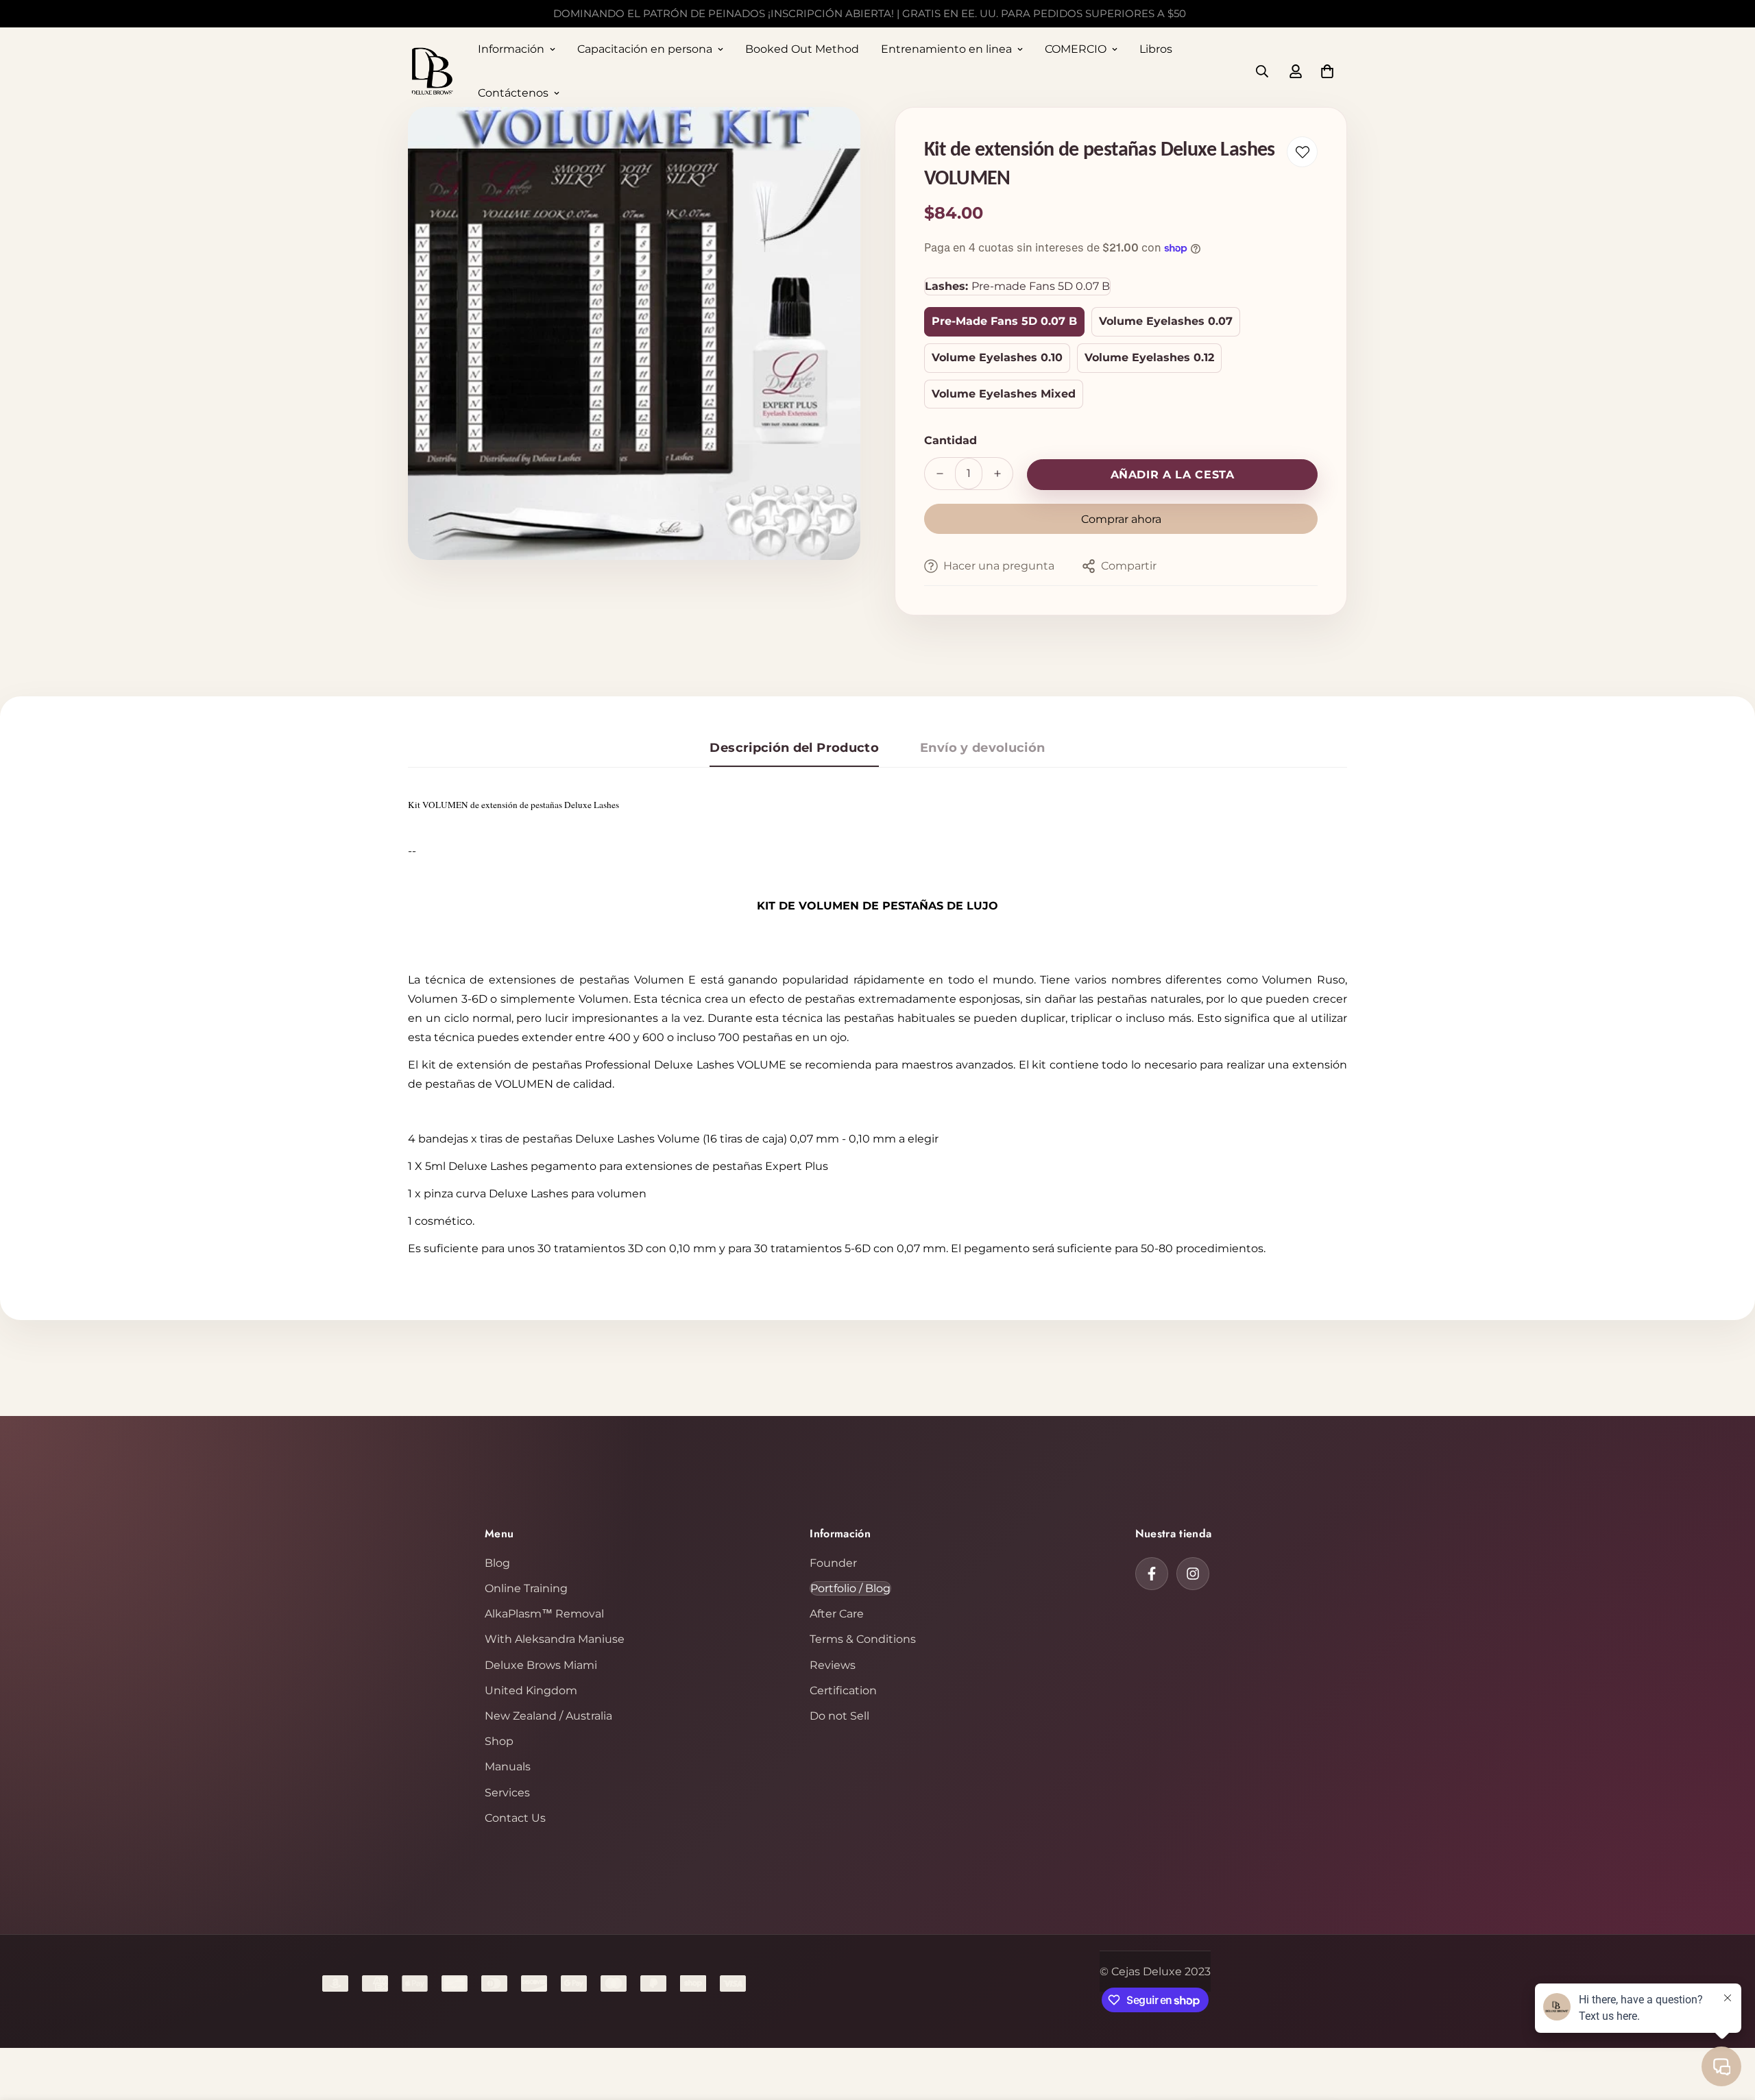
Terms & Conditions (863, 1639)
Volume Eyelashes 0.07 (1166, 321)
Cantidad (951, 440)
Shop (499, 1741)
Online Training (526, 1588)
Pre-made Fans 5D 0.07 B (1004, 321)
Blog (497, 1563)
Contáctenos (513, 93)
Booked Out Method (802, 49)
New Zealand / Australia (548, 1716)
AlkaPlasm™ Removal (544, 1614)
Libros (1156, 49)
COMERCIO (1076, 49)
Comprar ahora (1121, 519)
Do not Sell (839, 1716)
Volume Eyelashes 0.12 (1149, 357)
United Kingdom (531, 1690)
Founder (833, 1563)
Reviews (833, 1665)
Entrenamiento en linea (946, 49)
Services (507, 1793)
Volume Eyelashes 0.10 (997, 357)
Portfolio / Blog (850, 1588)
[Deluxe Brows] (432, 72)
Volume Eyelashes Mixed (1004, 394)
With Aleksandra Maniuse (555, 1639)
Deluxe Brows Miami (541, 1665)
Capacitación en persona (645, 49)
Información (511, 49)
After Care (837, 1614)
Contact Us (515, 1818)
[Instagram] (1193, 1574)
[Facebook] (1152, 1574)
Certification (843, 1690)
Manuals (508, 1767)
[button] (1327, 71)
